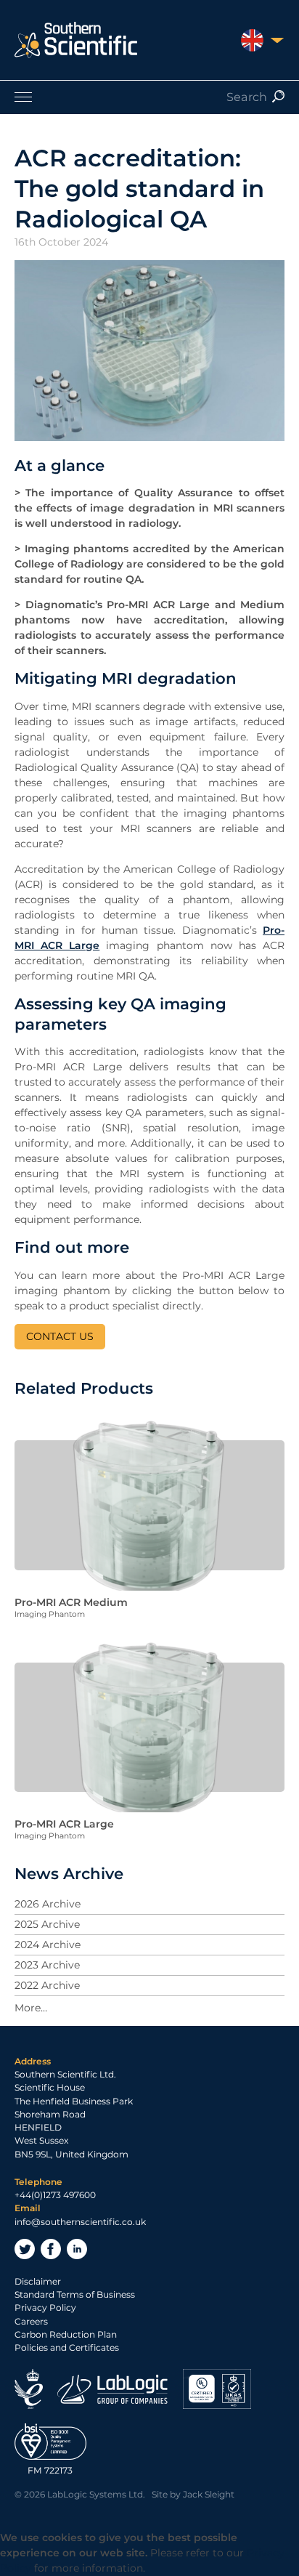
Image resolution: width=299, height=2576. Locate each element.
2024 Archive (48, 1945)
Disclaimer (38, 2281)
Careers (31, 2321)
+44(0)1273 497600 (55, 2195)
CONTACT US (60, 1336)
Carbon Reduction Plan (66, 2334)
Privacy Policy (45, 2308)
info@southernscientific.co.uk (80, 2222)
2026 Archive (48, 1904)
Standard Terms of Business (75, 2294)
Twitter (25, 2249)
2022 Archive (47, 1985)
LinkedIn (77, 2249)
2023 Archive (47, 1965)
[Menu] (149, 97)
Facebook (51, 2249)
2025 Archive (47, 1924)
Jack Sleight (209, 2494)
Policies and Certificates (67, 2347)
